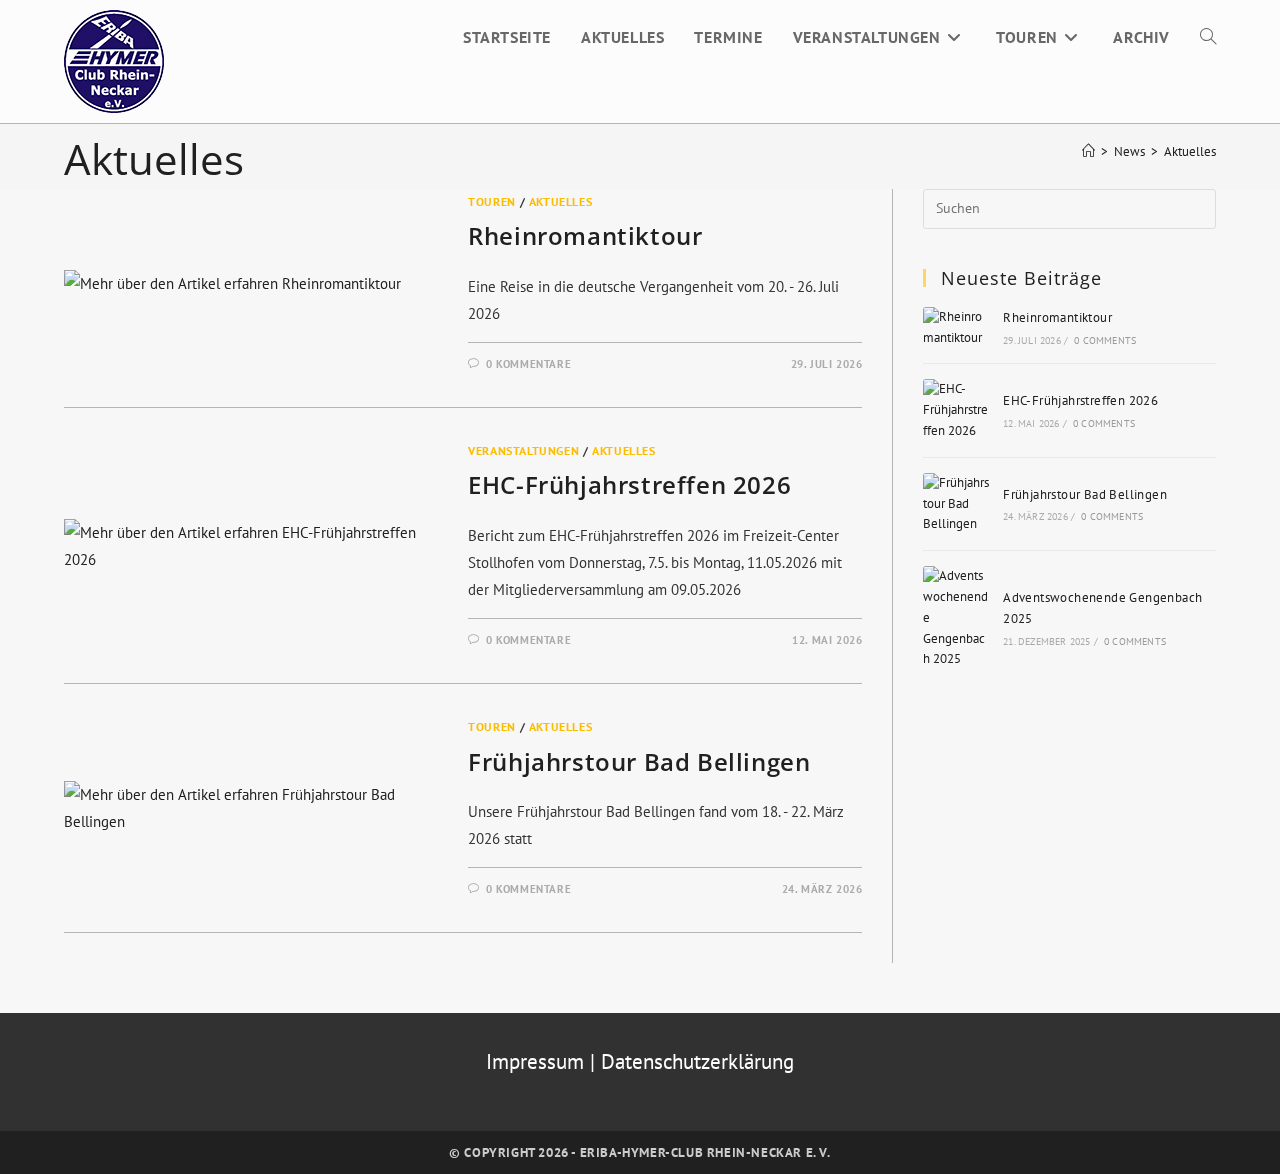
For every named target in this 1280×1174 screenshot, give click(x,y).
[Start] (1088, 151)
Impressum (538, 1061)
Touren (492, 201)
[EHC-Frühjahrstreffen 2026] (957, 410)
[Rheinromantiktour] (957, 328)
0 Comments (1105, 340)
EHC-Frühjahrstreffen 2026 (629, 484)
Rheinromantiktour (585, 235)
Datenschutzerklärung (697, 1061)
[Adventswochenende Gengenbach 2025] (957, 618)
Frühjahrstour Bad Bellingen (639, 761)
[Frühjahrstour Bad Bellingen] (957, 504)
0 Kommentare (528, 364)
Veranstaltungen (523, 450)
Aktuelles (1190, 151)
